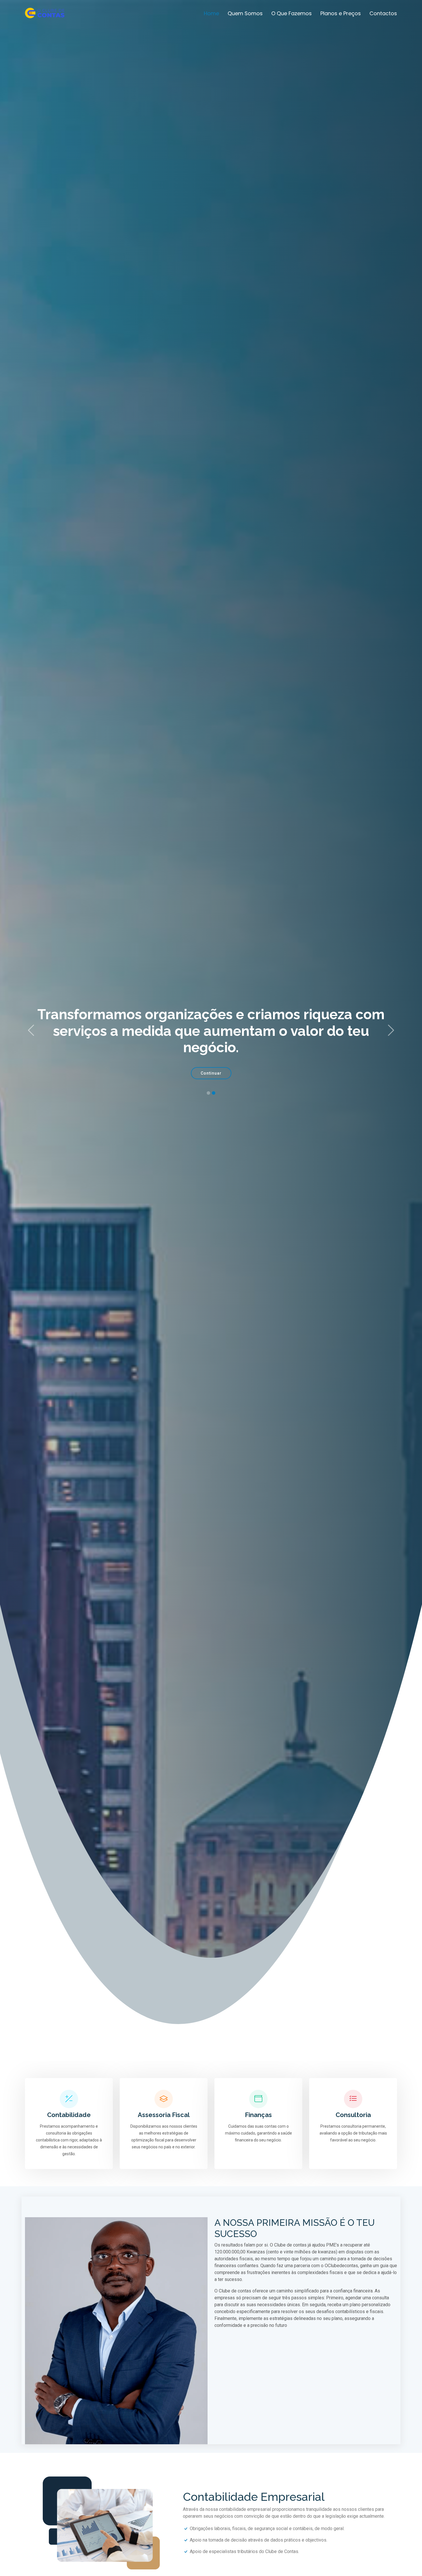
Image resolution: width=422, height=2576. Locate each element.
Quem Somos (245, 13)
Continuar (211, 1073)
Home (211, 13)
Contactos (383, 13)
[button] (31, 1031)
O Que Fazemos (292, 13)
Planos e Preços (341, 13)
